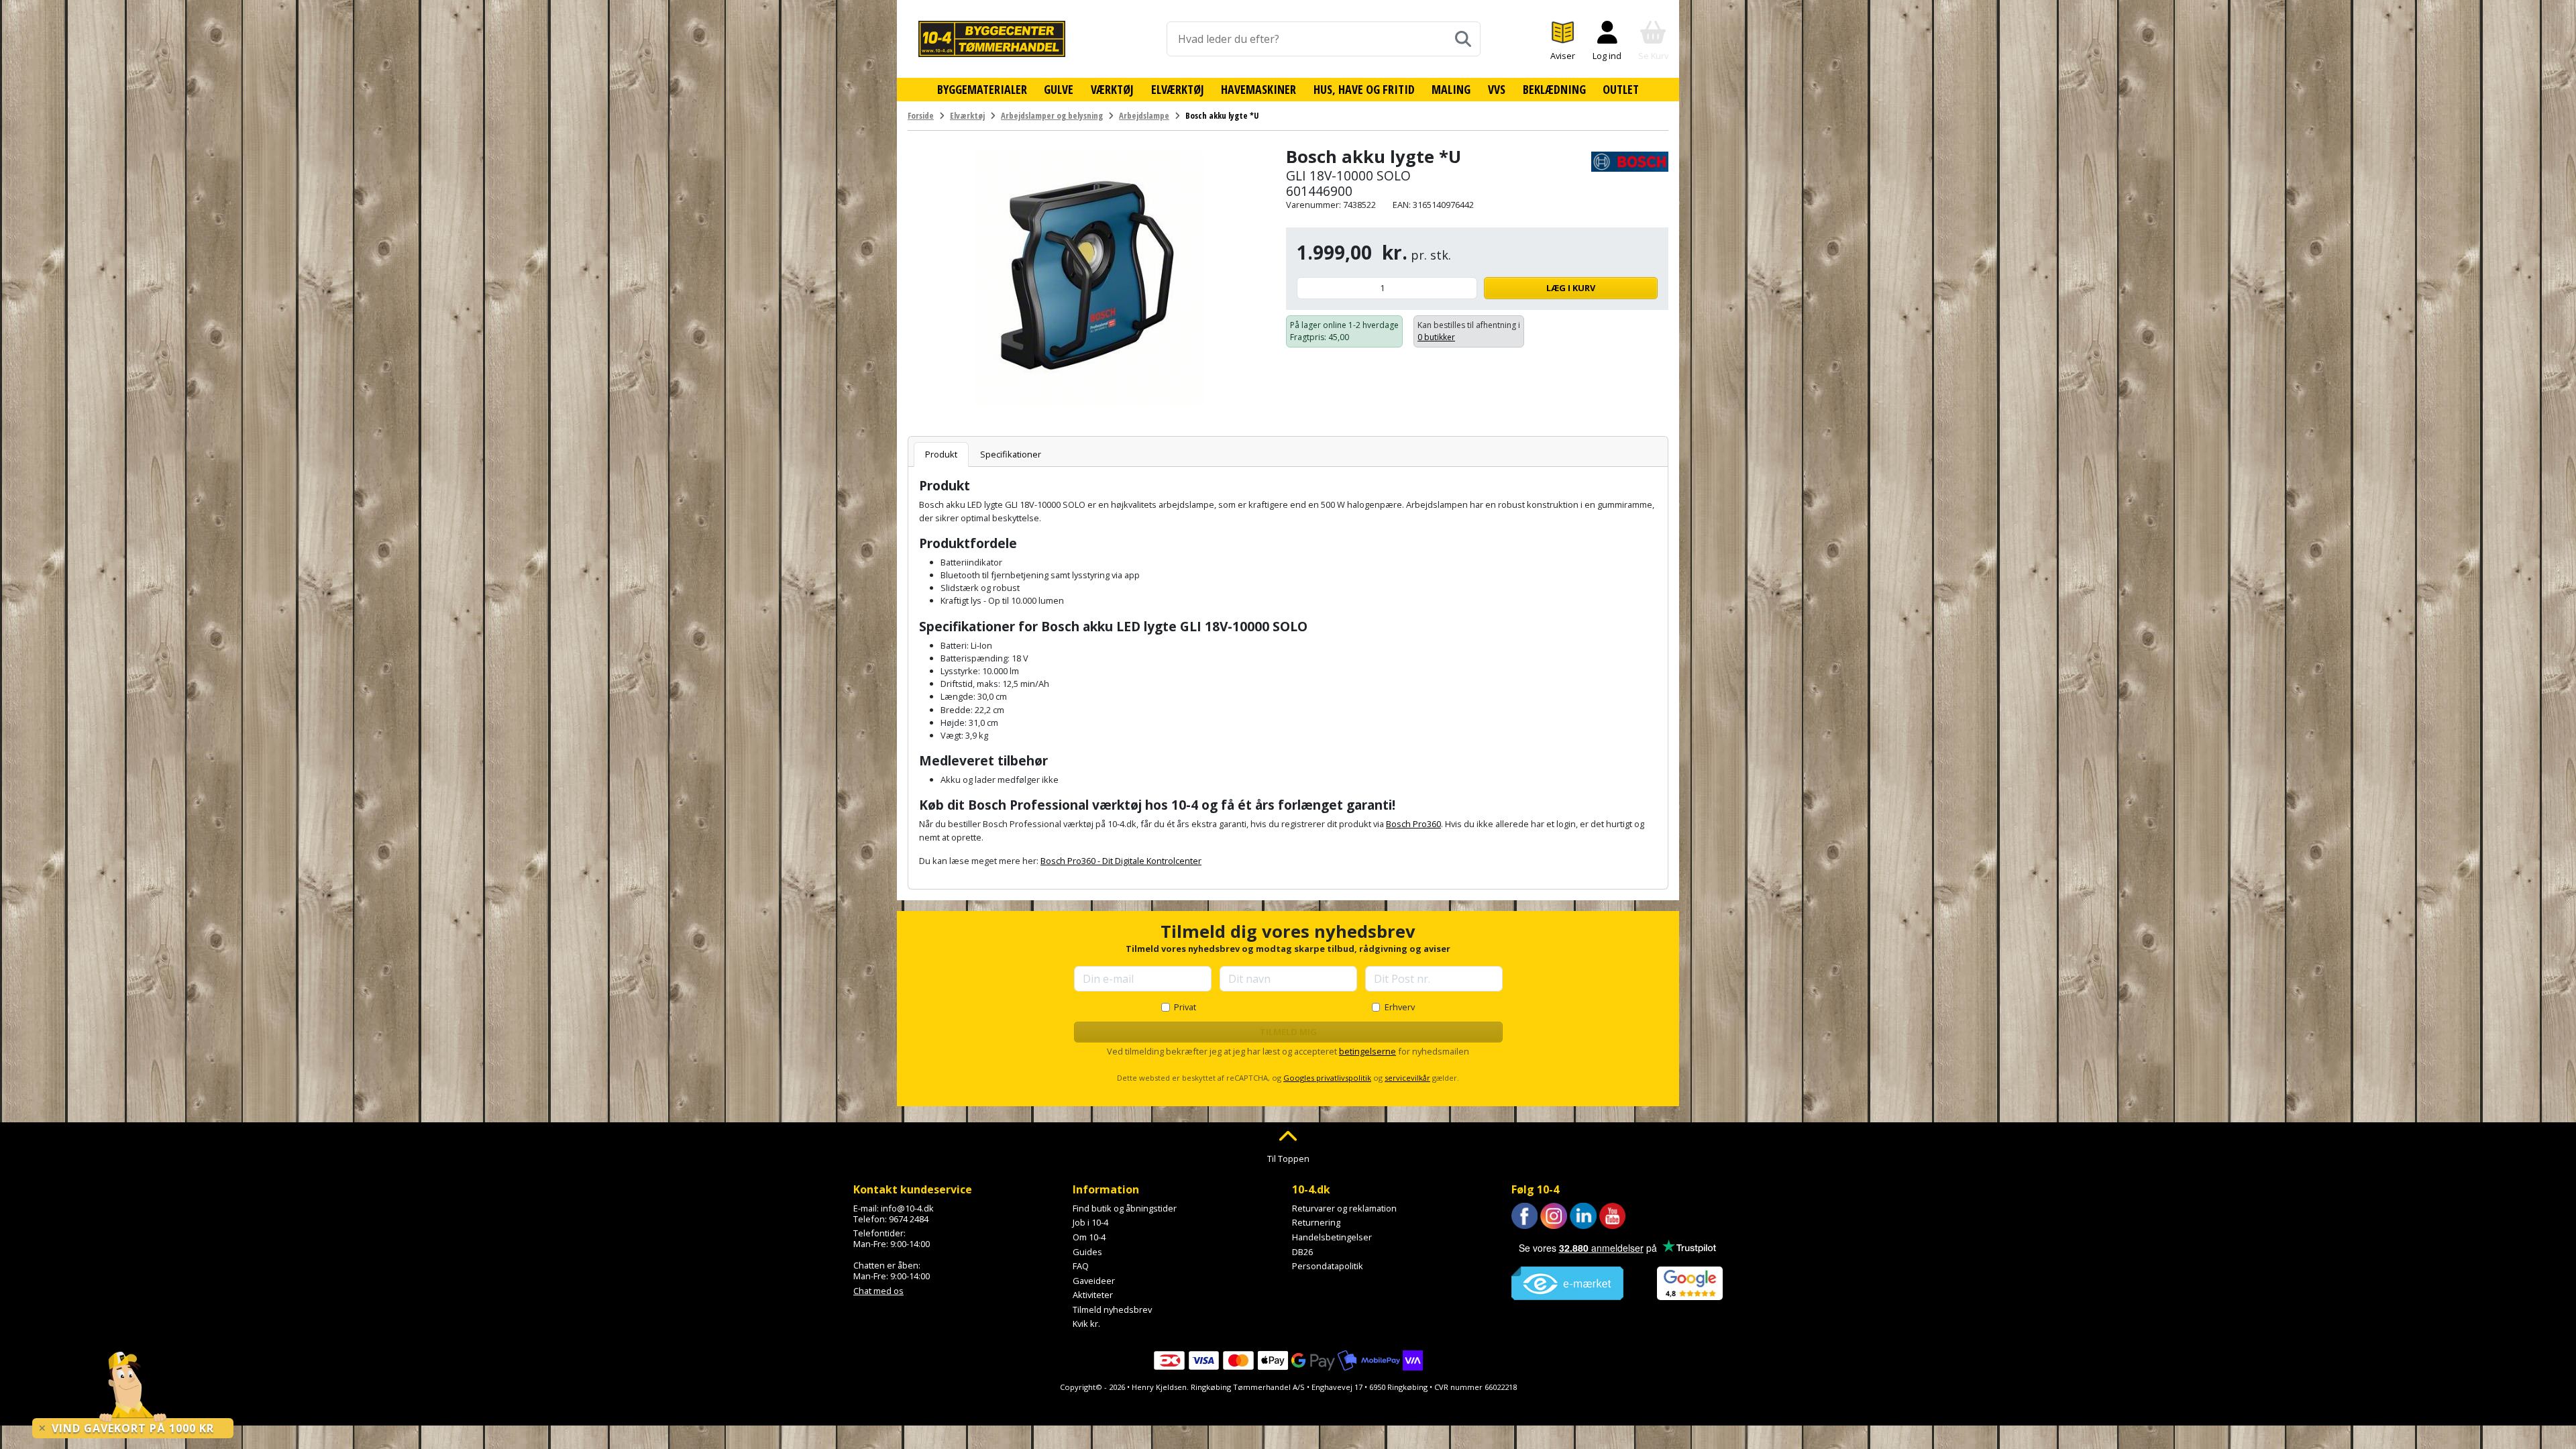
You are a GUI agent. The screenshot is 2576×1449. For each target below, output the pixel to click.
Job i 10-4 (1090, 1222)
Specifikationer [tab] (1011, 454)
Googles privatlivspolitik (1327, 1078)
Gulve (1059, 89)
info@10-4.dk (907, 1208)
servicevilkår (1407, 1078)
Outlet (1621, 89)
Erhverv (1400, 1007)
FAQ (1081, 1266)
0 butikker (1436, 337)
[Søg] (1463, 39)
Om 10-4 (1089, 1237)
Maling (1451, 89)
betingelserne (1367, 1051)
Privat (1185, 1007)
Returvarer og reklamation (1344, 1208)
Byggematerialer (982, 89)
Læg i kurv (1571, 288)
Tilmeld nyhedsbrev (1112, 1309)
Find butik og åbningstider (1125, 1208)
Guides (1087, 1252)
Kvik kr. (1086, 1324)
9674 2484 (909, 1219)
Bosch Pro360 (1413, 824)
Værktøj (1112, 89)
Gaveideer (1094, 1281)
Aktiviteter (1093, 1295)
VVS (1497, 89)
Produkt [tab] (941, 454)
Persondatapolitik (1328, 1266)
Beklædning (1554, 89)
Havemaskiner (1258, 89)
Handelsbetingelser (1332, 1237)
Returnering (1316, 1222)
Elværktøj (1178, 89)
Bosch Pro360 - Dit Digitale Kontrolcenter (1121, 861)
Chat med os (878, 1291)
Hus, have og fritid (1364, 89)
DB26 (1302, 1252)
